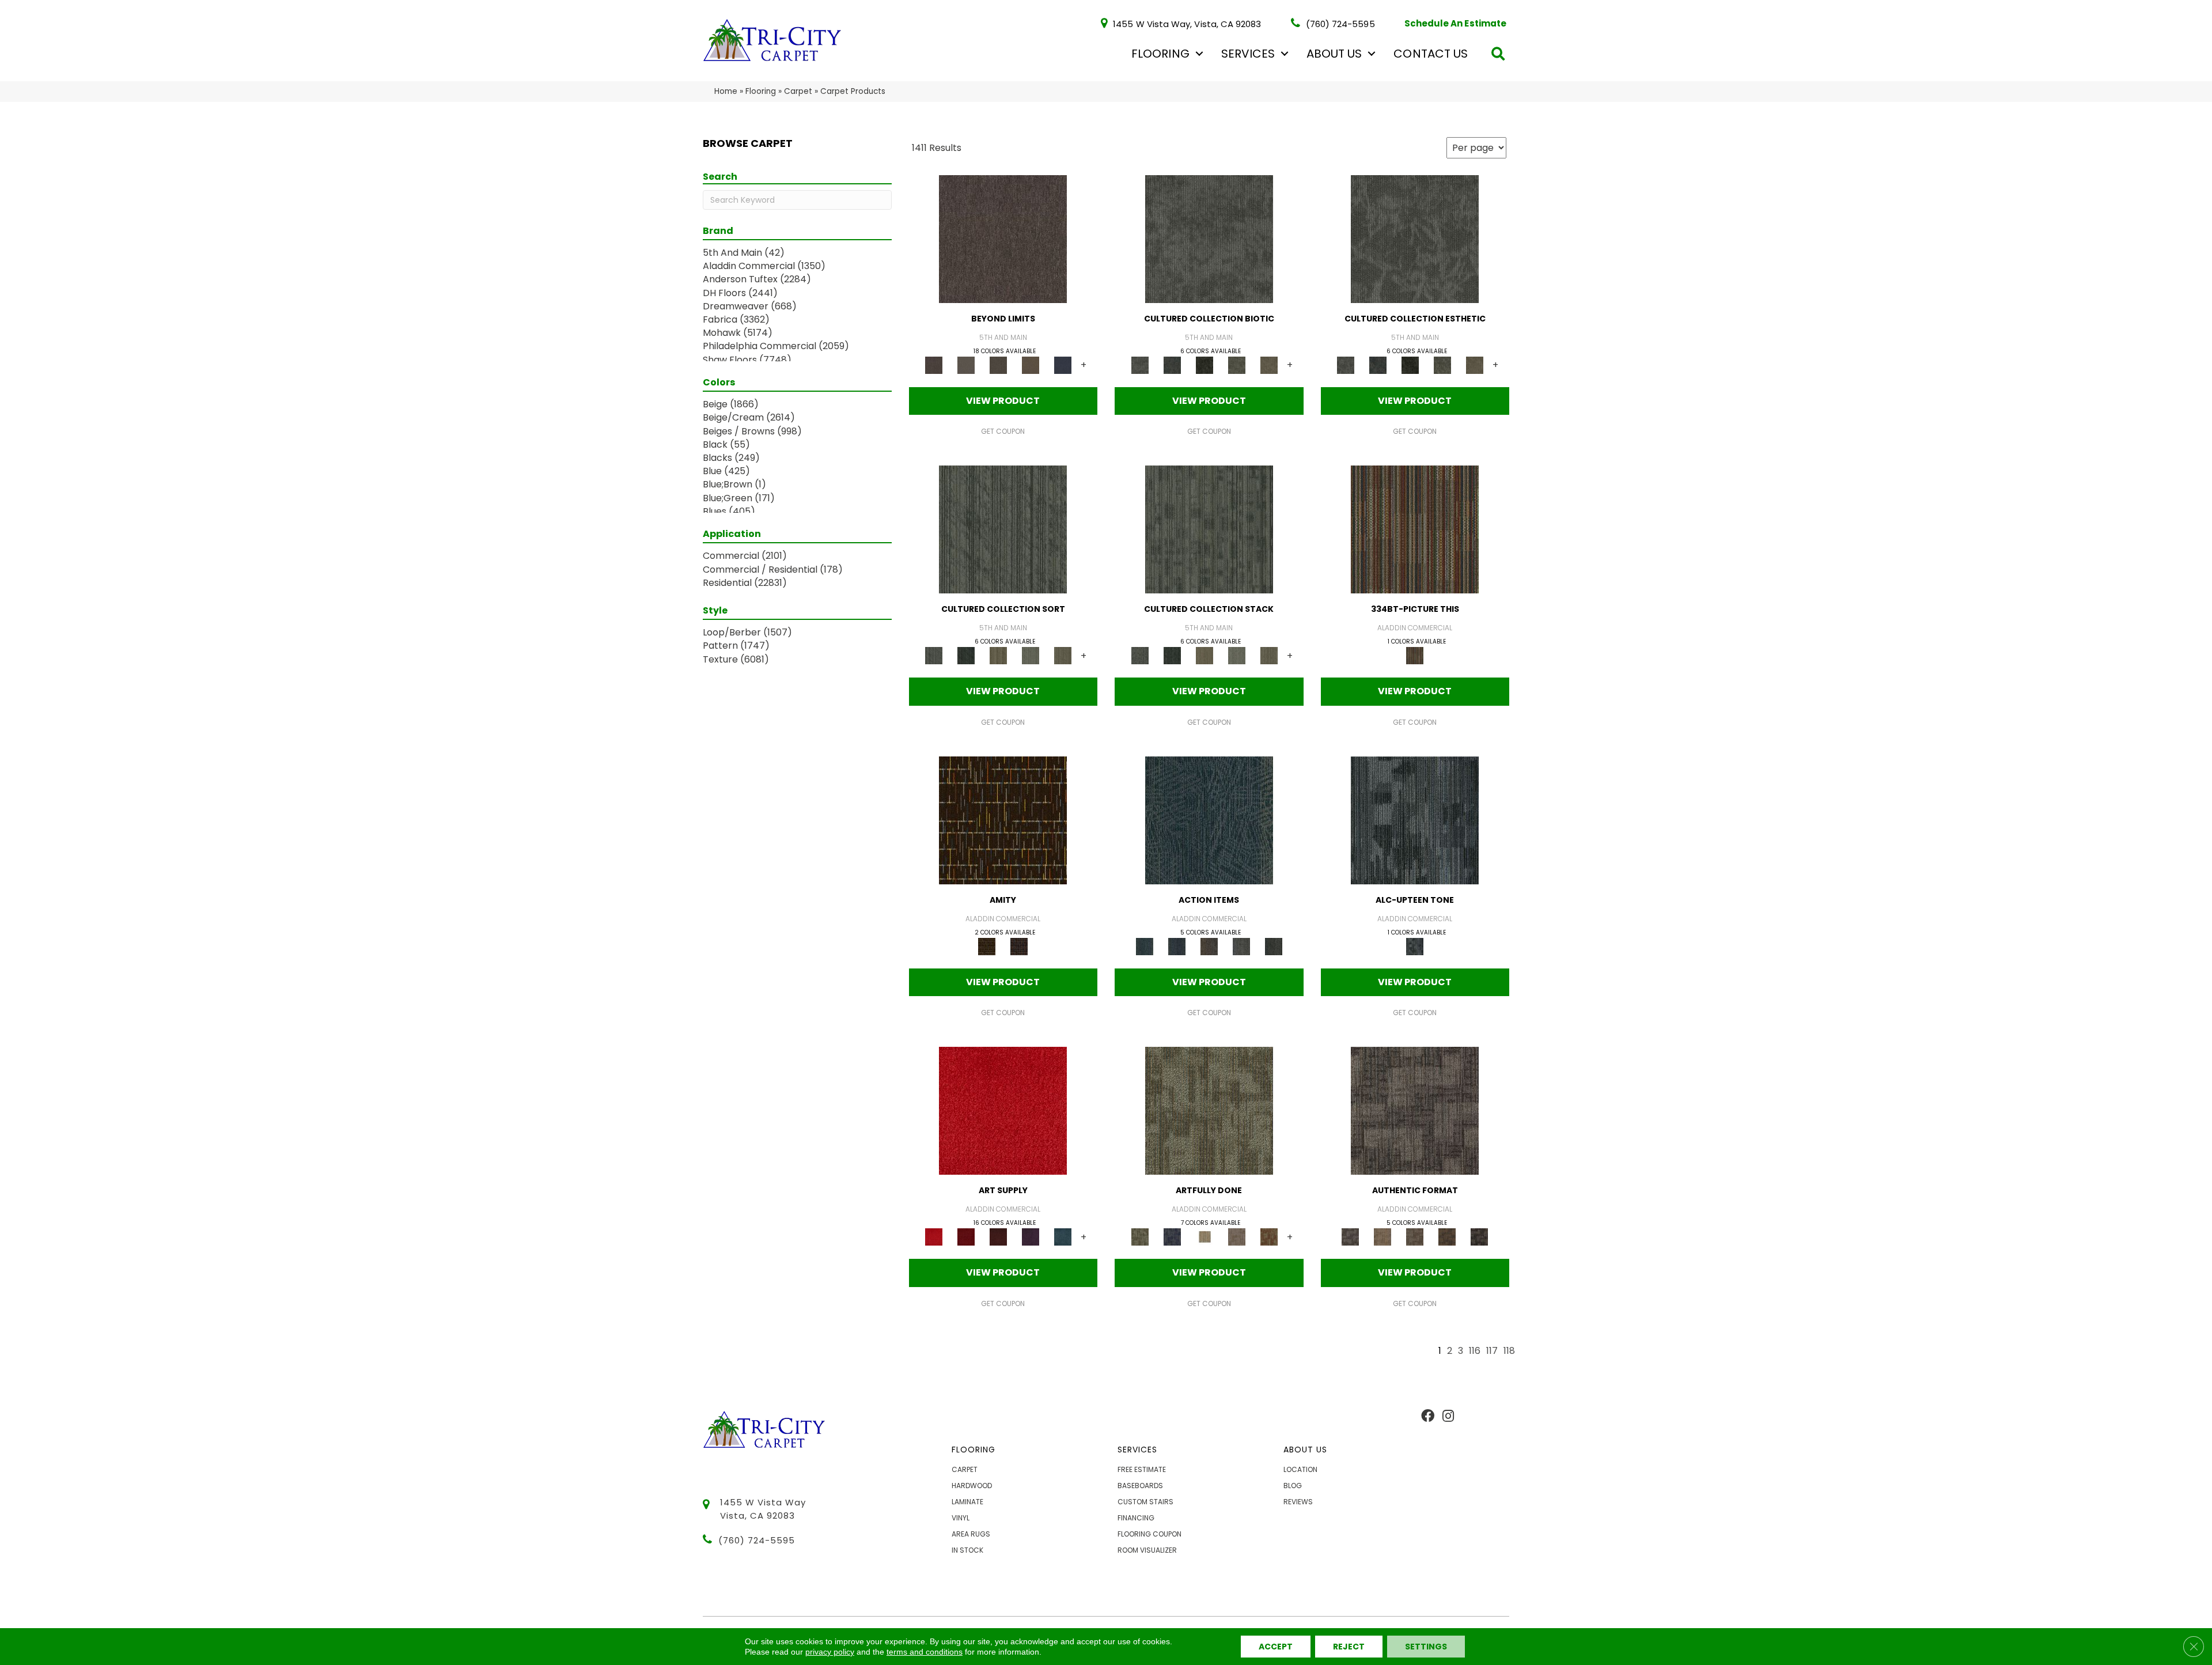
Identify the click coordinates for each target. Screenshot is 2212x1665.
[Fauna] (1031, 364)
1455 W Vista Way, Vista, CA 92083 (1187, 23)
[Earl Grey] (1241, 946)
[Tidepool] (1209, 820)
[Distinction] (1269, 364)
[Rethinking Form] (1447, 1237)
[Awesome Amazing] (1237, 1237)
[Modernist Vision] (1205, 1237)
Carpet (798, 91)
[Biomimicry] (1209, 238)
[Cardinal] (1003, 1110)
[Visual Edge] (1415, 1110)
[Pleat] (1031, 655)
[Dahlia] (966, 1237)
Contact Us (1431, 54)
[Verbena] (1031, 1237)
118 (1509, 1351)
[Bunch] (966, 655)
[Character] (1172, 364)
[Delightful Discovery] (1209, 1110)
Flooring (1160, 54)
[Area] (1003, 238)
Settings (1426, 1647)
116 (1475, 1351)
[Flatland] (1063, 364)
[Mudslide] (1415, 529)
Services (1248, 54)
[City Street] (1274, 946)
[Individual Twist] (1415, 1237)
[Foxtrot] (1415, 820)
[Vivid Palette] (1269, 1237)
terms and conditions (925, 1652)
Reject (1349, 1647)
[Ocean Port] (1177, 946)
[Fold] (998, 655)
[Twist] (1063, 655)
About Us (1334, 54)
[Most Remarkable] (1172, 1237)
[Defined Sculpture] (1382, 1237)
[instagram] (1448, 1417)
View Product (1003, 401)
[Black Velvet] (1019, 946)
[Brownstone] (1209, 946)
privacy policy (830, 1652)
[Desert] (966, 364)
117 (1492, 1351)
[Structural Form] (1479, 1237)
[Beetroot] (998, 1237)
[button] (1199, 54)
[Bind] (1003, 529)
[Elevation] (998, 364)
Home (726, 91)
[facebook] (1428, 1417)
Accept (1276, 1647)
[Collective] (1205, 364)
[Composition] (1237, 364)
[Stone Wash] (1063, 1237)
